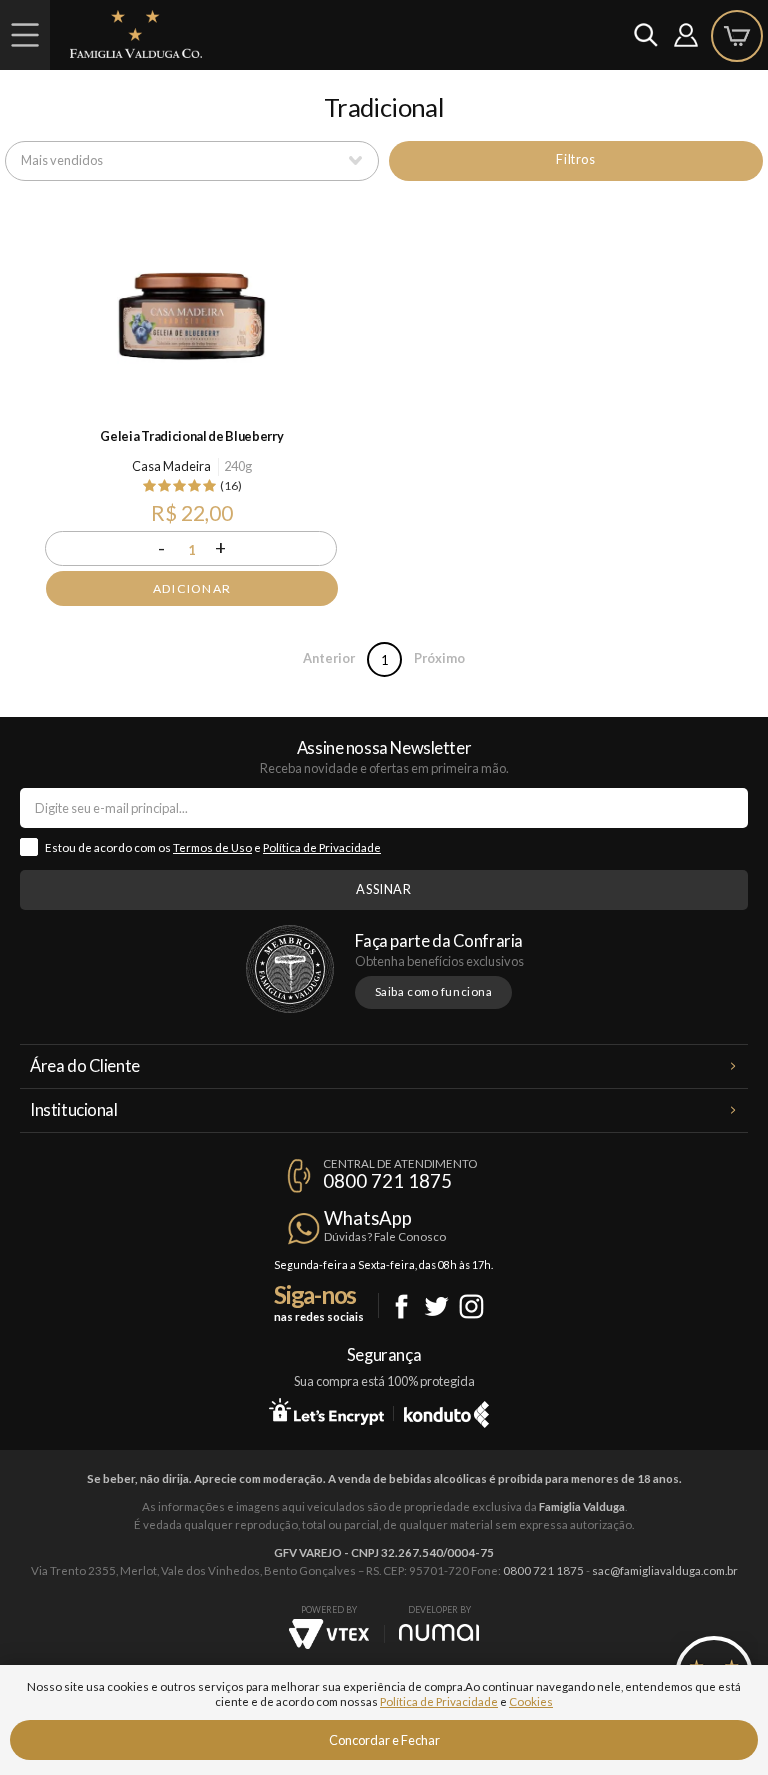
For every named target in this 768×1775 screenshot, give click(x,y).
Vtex (329, 1634)
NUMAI (439, 1632)
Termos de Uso (212, 847)
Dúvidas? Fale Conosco (385, 1236)
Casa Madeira (171, 466)
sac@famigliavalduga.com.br (665, 1570)
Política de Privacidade (322, 847)
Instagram (471, 1306)
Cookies (531, 1701)
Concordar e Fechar (384, 1740)
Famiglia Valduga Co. (136, 34)
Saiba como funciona (434, 991)
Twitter (436, 1306)
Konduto (446, 1411)
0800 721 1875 (387, 1181)
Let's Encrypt (326, 1411)
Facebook (401, 1306)
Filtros (575, 159)
